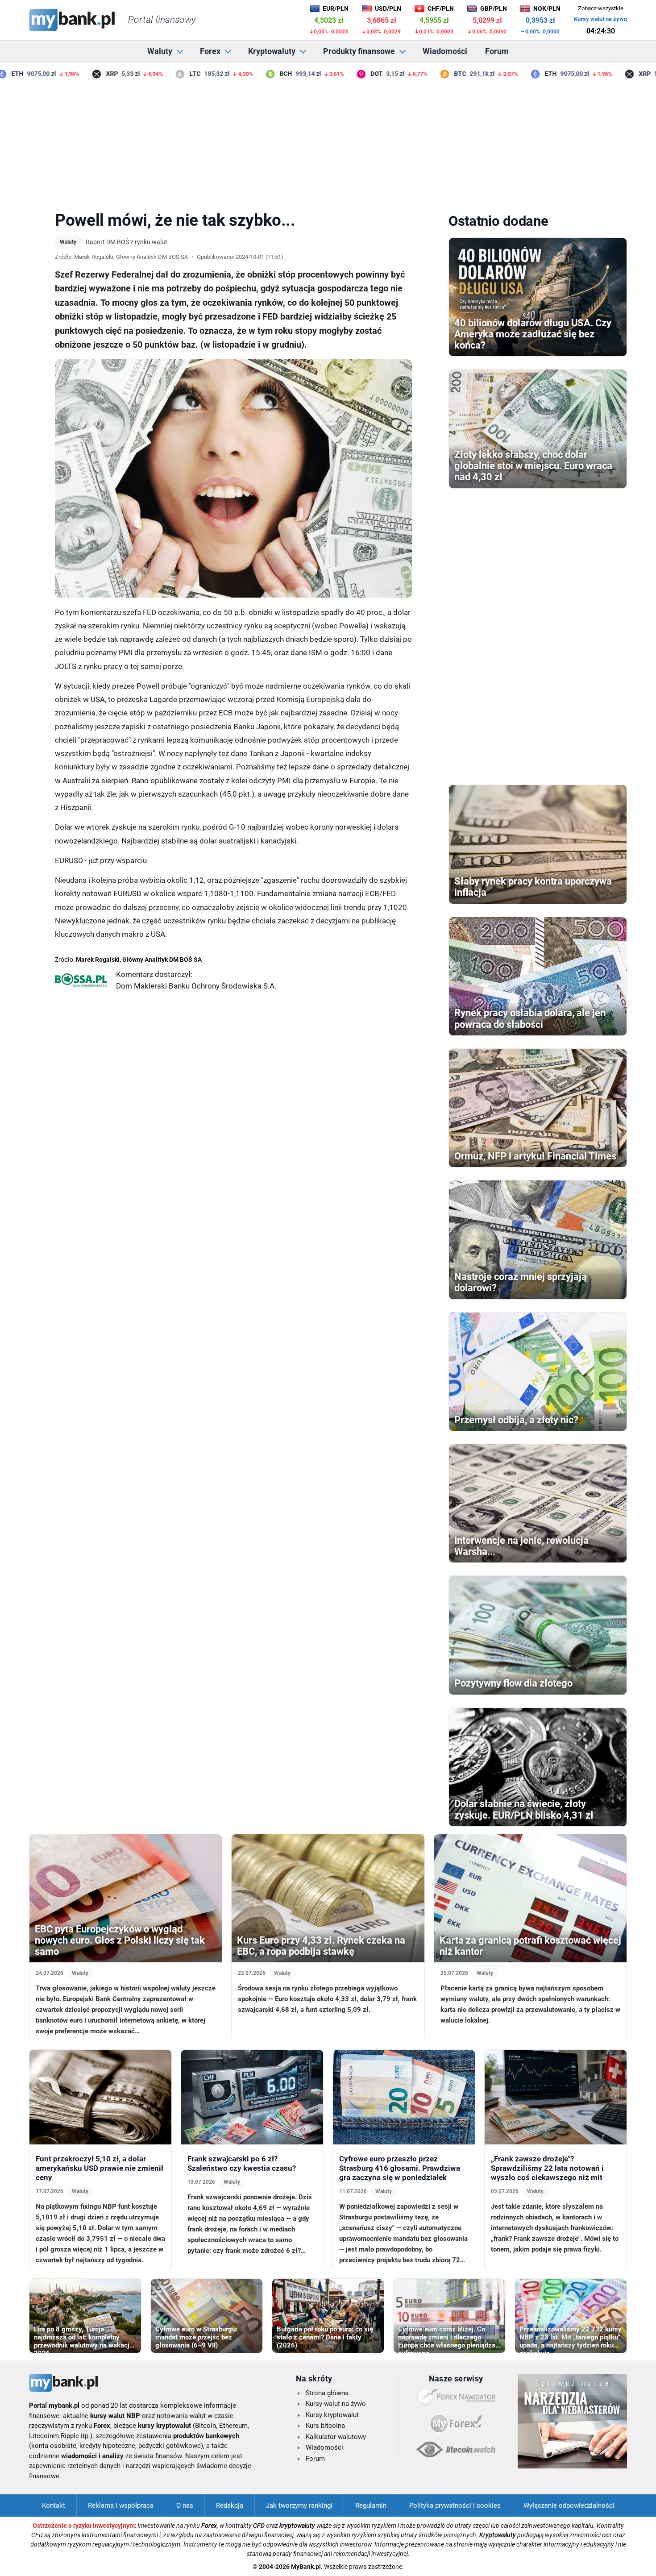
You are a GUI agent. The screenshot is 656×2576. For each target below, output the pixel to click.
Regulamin (371, 2505)
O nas (185, 2505)
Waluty (160, 51)
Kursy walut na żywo (600, 19)
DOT (349, 74)
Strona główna (327, 2393)
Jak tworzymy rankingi (299, 2505)
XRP (85, 74)
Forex (210, 51)
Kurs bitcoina (325, 2426)
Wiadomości (445, 51)
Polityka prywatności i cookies (455, 2505)
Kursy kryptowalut (332, 2415)
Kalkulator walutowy (336, 2437)
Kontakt (54, 2505)
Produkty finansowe (359, 51)
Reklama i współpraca (121, 2505)
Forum (497, 51)
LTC (168, 74)
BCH (258, 74)
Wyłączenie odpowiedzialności (569, 2505)
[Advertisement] (328, 142)
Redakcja (230, 2505)
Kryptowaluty (272, 51)
